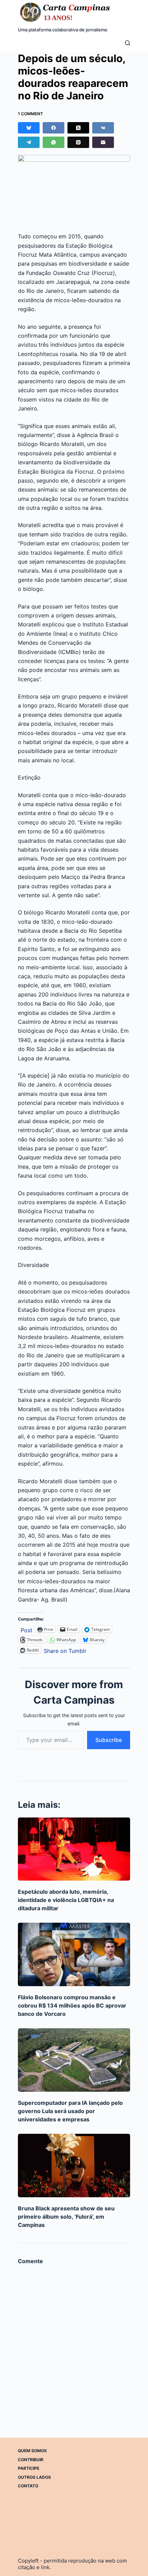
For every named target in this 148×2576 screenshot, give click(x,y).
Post (27, 1629)
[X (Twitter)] (78, 128)
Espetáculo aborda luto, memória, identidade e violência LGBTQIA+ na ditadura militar (66, 1900)
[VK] (103, 128)
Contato (28, 2486)
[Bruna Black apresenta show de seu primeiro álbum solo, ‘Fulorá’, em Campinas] (74, 2166)
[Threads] (78, 142)
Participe (29, 2468)
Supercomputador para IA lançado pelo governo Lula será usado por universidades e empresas (70, 2111)
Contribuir (31, 2460)
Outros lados (34, 2477)
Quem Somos (32, 2451)
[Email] (103, 142)
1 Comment (30, 114)
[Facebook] (54, 128)
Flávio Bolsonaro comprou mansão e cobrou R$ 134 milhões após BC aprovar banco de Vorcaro (72, 2005)
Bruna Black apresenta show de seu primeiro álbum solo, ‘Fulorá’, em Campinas (66, 2217)
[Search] (128, 43)
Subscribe (109, 1740)
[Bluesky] (29, 128)
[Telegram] (29, 142)
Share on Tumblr (65, 1650)
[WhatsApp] (54, 142)
